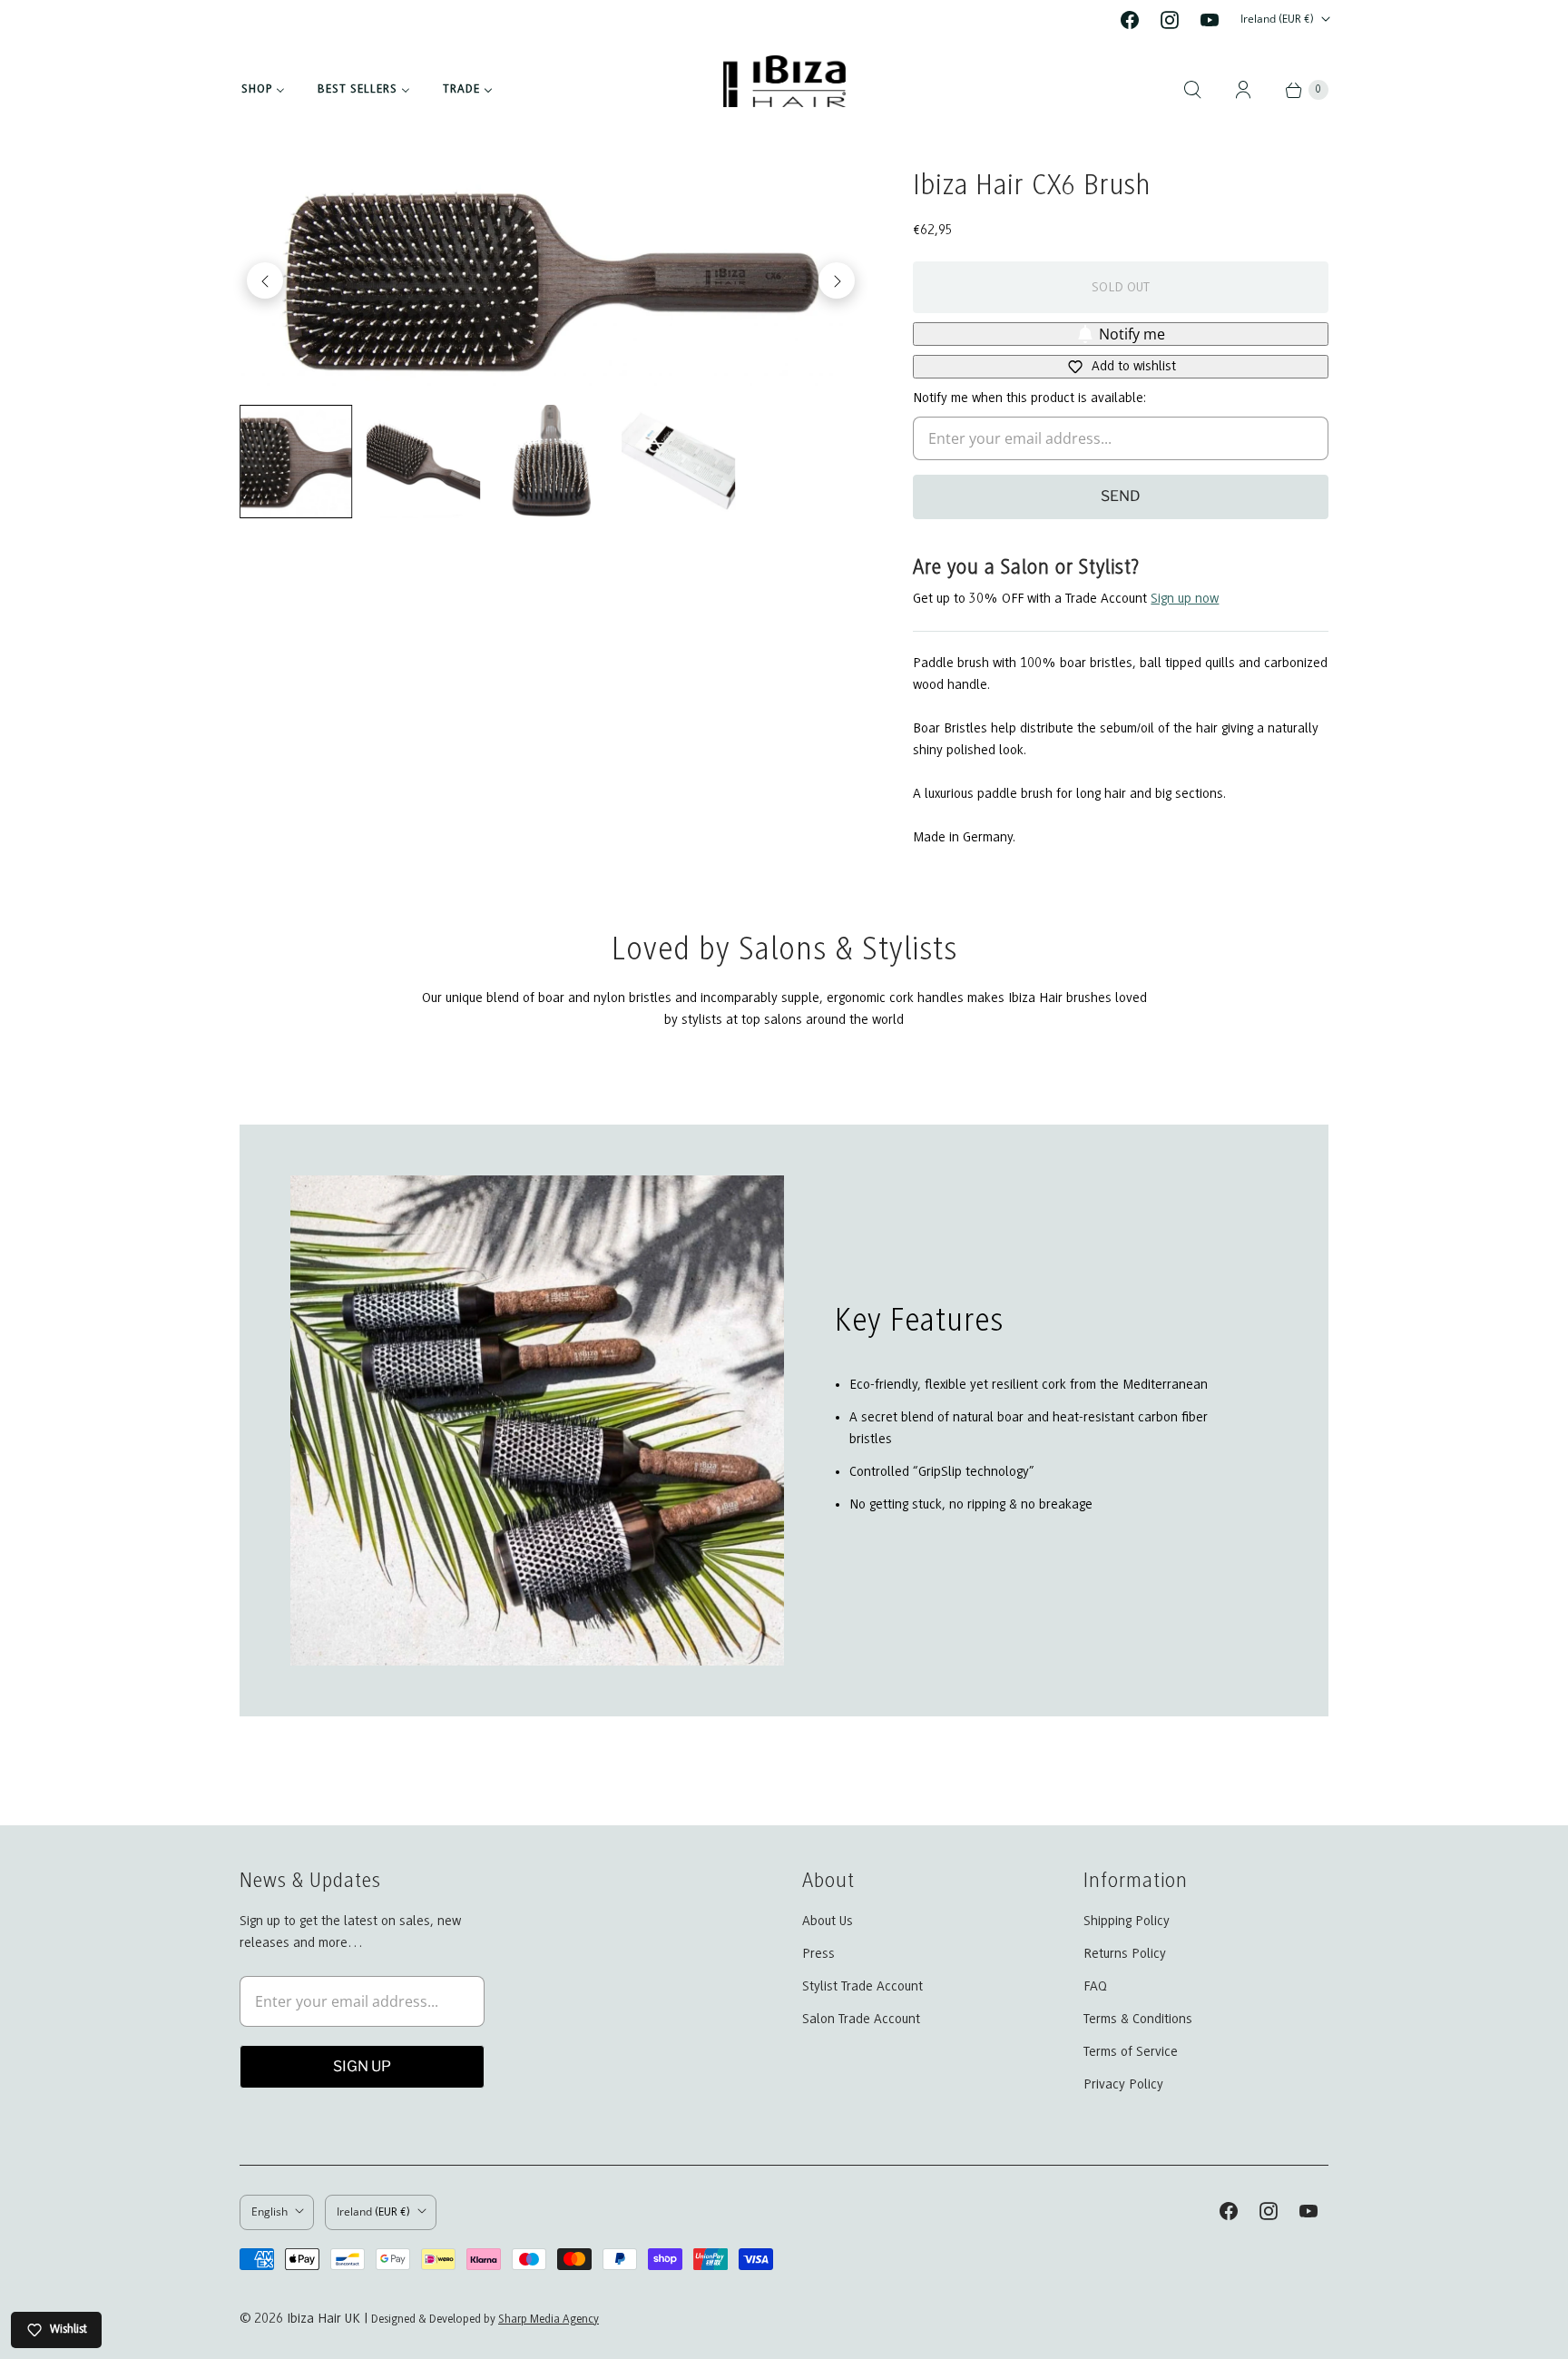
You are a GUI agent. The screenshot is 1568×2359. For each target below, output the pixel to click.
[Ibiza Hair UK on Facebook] (1130, 20)
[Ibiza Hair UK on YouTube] (1210, 20)
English (269, 2212)
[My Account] (1243, 90)
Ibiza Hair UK (323, 2319)
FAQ (1095, 1987)
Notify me (1132, 334)
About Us (828, 1922)
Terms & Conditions (1138, 2020)
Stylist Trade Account (862, 1987)
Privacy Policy (1123, 2085)
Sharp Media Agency (549, 2320)
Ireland (1277, 19)
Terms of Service (1131, 2052)
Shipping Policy (1127, 1922)
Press (818, 1954)
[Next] (837, 280)
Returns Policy (1125, 1954)
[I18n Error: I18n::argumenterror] (296, 461)
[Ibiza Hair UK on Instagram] (1170, 20)
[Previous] (265, 280)
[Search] (1192, 90)
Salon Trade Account (861, 2020)
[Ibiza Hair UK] (784, 90)
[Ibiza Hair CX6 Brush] (551, 280)
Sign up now (1185, 599)
